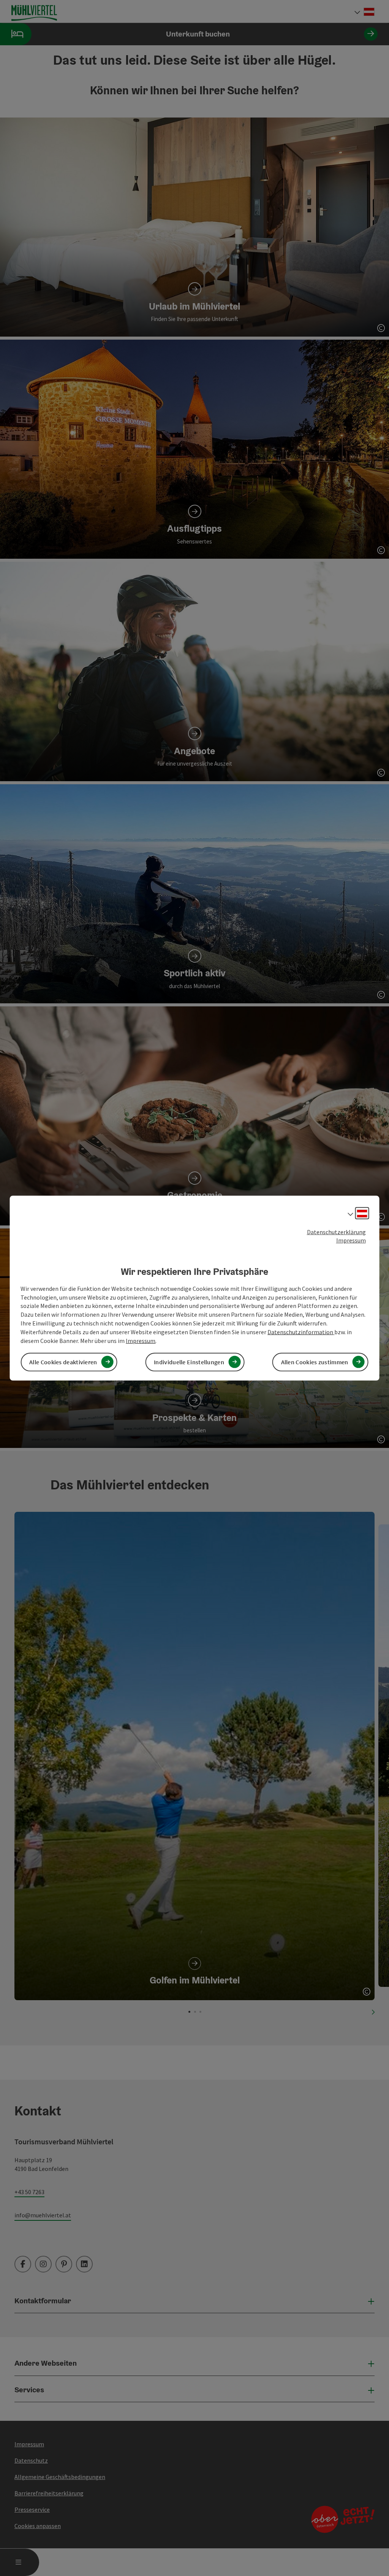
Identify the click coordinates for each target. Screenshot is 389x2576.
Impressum (351, 1240)
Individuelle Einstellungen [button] (189, 1362)
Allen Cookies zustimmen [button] (315, 1362)
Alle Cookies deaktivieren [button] (63, 1362)
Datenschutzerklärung (336, 1232)
